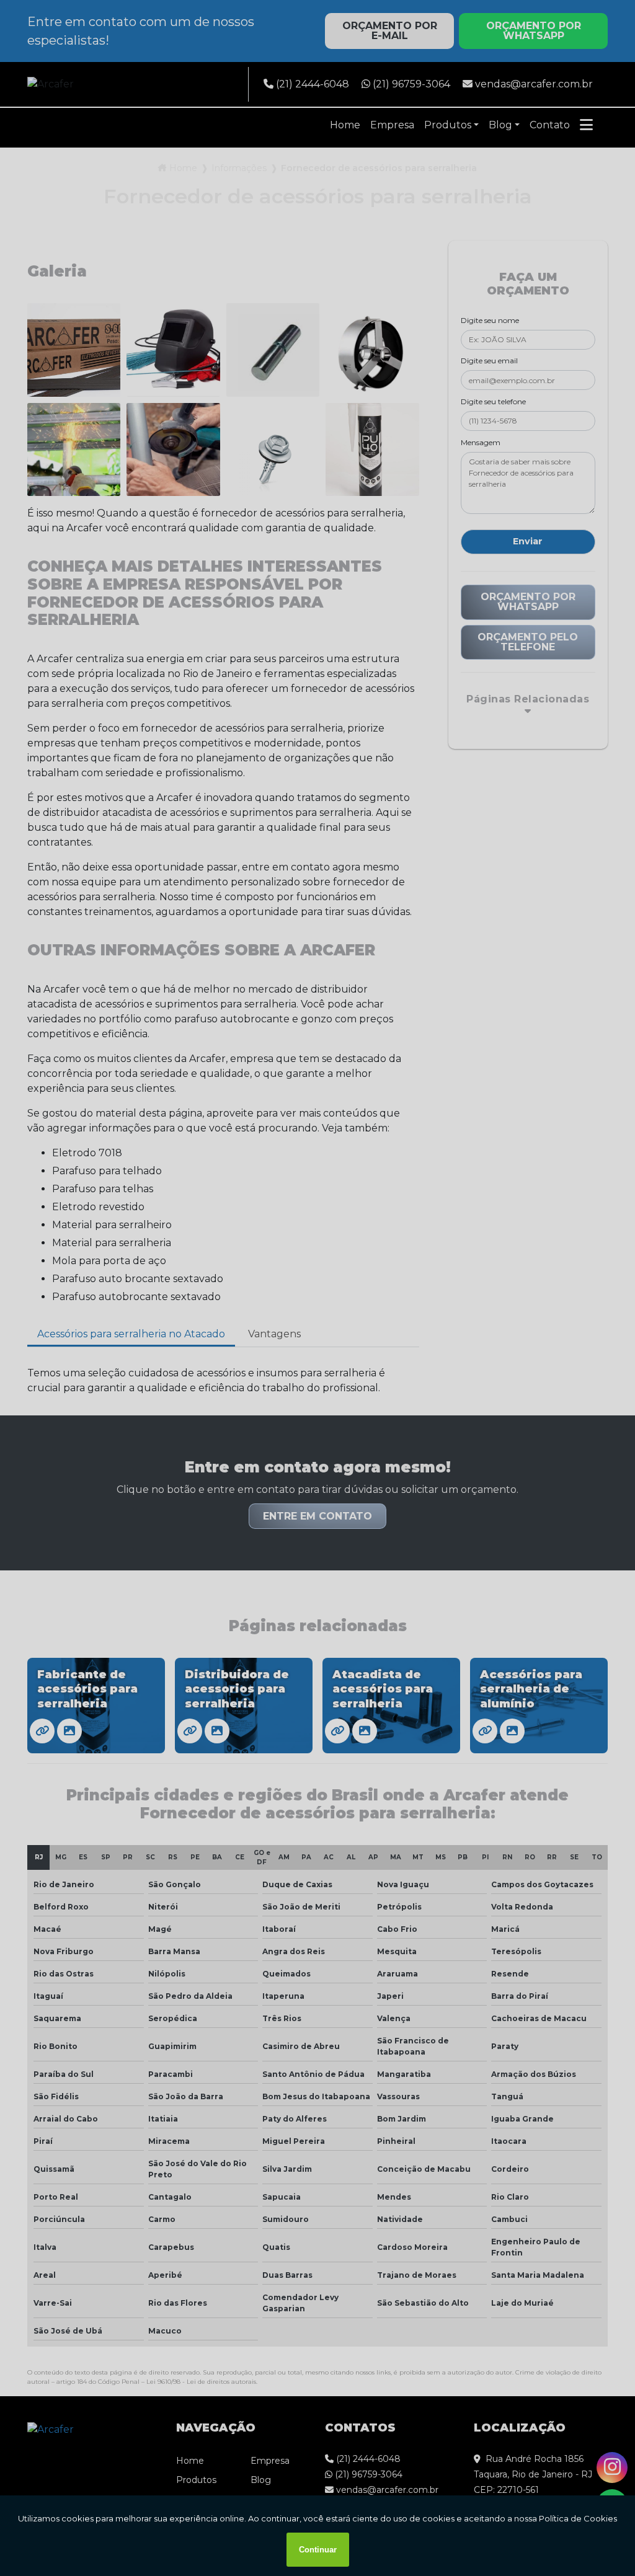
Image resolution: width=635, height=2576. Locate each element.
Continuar (318, 2550)
